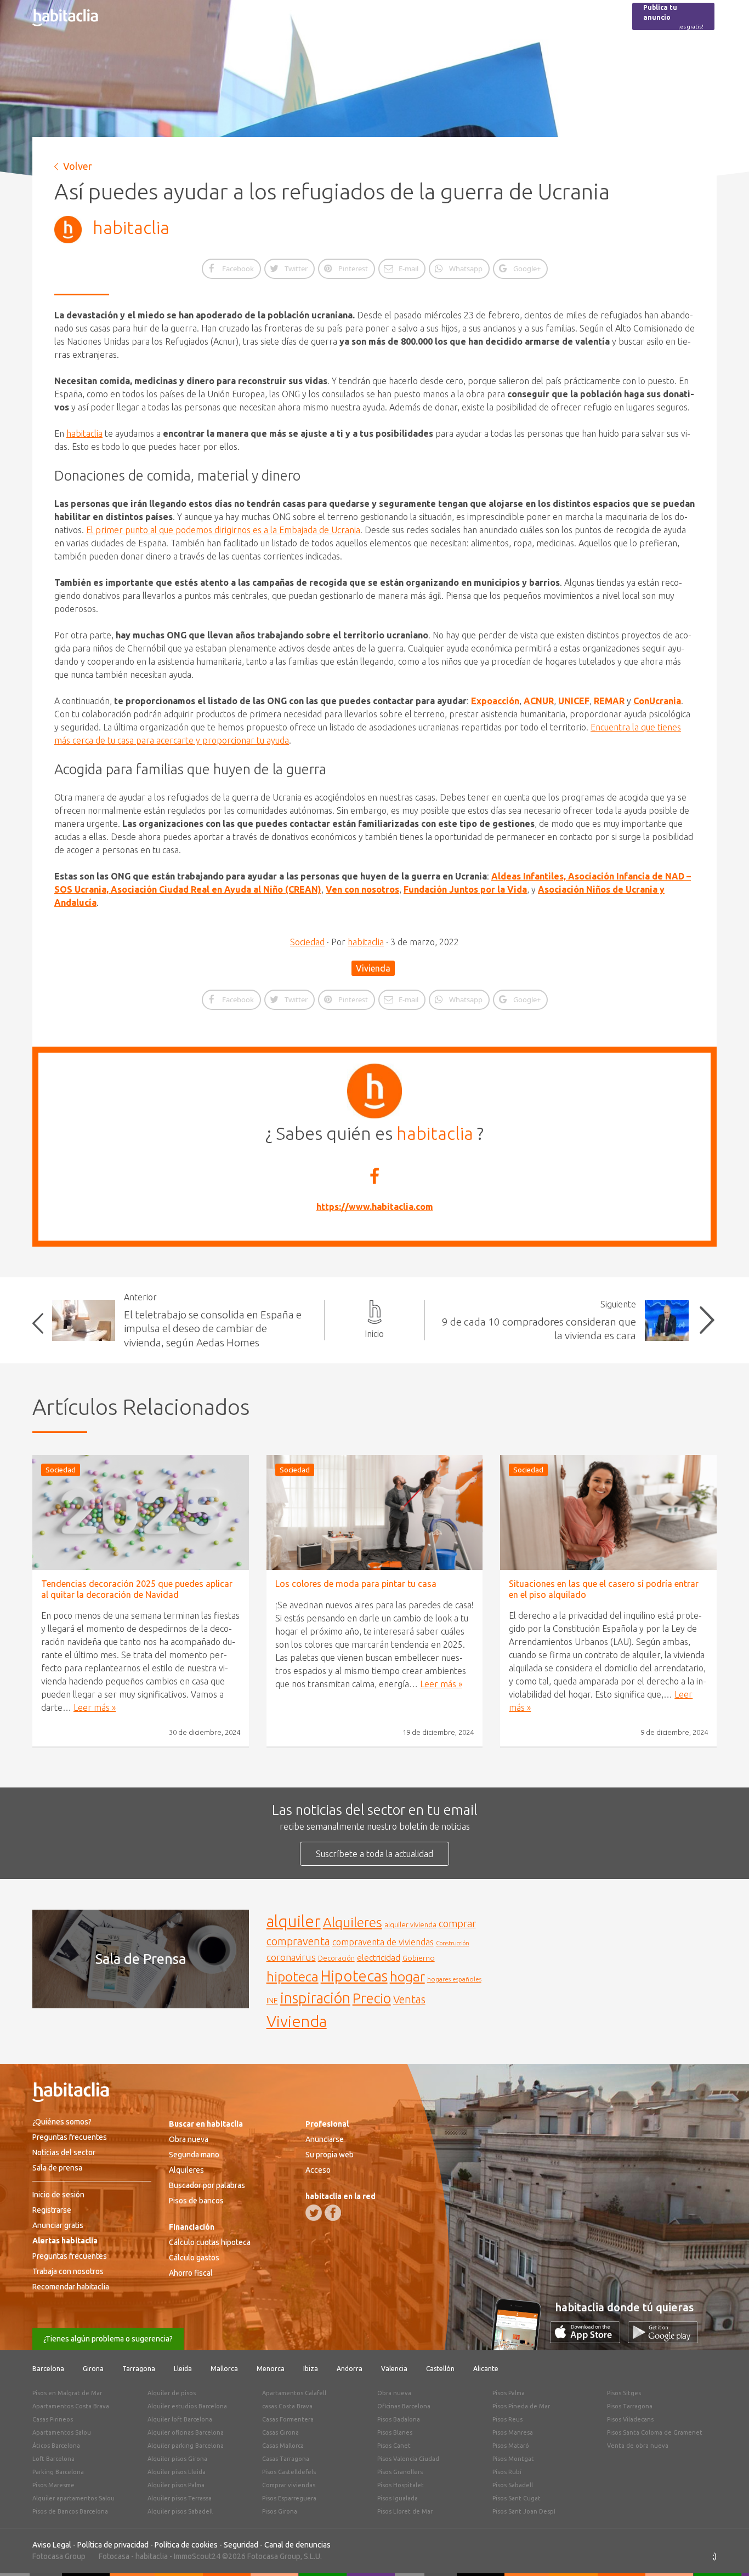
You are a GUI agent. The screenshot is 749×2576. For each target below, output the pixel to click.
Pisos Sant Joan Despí (524, 2511)
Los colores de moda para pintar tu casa (356, 1584)
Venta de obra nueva (638, 2446)
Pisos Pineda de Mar (521, 2406)
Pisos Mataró (511, 2446)
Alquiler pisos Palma (176, 2485)
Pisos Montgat (513, 2459)
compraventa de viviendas (383, 1942)
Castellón (440, 2369)
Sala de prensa (57, 2168)
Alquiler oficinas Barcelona (186, 2432)
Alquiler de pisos (172, 2393)
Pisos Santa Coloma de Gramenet (655, 2432)
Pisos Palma (509, 2393)
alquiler (294, 1921)
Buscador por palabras (207, 2185)
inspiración (315, 1998)
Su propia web (330, 2155)
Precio (372, 1998)
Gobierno (419, 1958)
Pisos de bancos (196, 2201)
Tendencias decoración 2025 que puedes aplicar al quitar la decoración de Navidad (137, 1589)
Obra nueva (189, 2139)
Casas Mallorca (283, 2446)
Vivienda (373, 968)
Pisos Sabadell (513, 2485)
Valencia (394, 2369)
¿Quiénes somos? (62, 2122)
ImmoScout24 (197, 2556)
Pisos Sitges (624, 2393)
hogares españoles (454, 1979)
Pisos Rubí (507, 2472)
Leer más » (95, 1707)
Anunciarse (325, 2139)
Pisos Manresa (513, 2432)
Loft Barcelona (53, 2459)
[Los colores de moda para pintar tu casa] (375, 1512)
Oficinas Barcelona (404, 2406)
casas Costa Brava (287, 2406)
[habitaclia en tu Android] (663, 2340)
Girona (93, 2369)
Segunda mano (194, 2155)
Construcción (453, 1943)
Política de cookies (186, 2545)
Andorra (350, 2369)
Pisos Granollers (400, 2472)
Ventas (409, 2000)
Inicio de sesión (58, 2195)
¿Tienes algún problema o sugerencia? (108, 2339)
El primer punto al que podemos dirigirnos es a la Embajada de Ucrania (223, 530)
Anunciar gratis (58, 2225)
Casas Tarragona (286, 2459)
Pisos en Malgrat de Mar (67, 2393)
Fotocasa (114, 2556)
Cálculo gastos (194, 2258)
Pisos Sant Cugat (517, 2498)
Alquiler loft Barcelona (180, 2419)
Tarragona (139, 2369)
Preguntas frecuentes (70, 2137)
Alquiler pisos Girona (177, 2459)
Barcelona (48, 2369)
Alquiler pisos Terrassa (180, 2498)
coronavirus (291, 1957)
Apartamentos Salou (62, 2432)
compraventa (298, 1941)
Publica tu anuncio (673, 17)
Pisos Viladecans (630, 2419)
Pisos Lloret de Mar (405, 2511)
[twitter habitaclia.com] (314, 2213)
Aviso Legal (52, 2545)
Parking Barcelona (58, 2472)
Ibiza (311, 2369)
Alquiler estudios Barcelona (187, 2406)
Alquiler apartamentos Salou (73, 2498)
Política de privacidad (113, 2545)
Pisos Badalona (399, 2419)
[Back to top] (724, 2551)
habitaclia (131, 227)
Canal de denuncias (297, 2545)
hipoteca (293, 1977)
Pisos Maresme (53, 2485)
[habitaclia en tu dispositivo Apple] (589, 2340)
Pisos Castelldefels (289, 2472)
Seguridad (241, 2545)
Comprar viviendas (289, 2485)
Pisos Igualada (398, 2498)
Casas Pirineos (53, 2419)
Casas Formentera (288, 2419)
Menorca (271, 2369)
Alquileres (353, 1922)
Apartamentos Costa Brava (71, 2406)
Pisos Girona (280, 2511)
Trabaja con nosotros (68, 2271)
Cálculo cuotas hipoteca (210, 2242)
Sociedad (307, 942)
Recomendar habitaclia (71, 2287)
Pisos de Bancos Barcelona (70, 2511)
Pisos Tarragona (630, 2406)
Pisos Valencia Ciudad (408, 2459)
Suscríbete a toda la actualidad (374, 1854)
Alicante (486, 2369)
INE (272, 2001)
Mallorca (224, 2369)
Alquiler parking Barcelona (186, 2446)
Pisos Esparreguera (289, 2498)
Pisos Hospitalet (401, 2485)
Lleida (183, 2369)
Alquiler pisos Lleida (177, 2472)
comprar (457, 1923)
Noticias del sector (64, 2152)
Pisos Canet (394, 2446)
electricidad (379, 1958)
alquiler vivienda (410, 1924)
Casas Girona (280, 2432)
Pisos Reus (507, 2419)
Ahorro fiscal (191, 2273)
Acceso (318, 2170)
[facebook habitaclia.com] (333, 2213)
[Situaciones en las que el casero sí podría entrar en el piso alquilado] (608, 1512)
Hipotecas (354, 1976)
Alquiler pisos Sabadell (180, 2511)
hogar (407, 1976)
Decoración (336, 1958)
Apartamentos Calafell (294, 2393)
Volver (78, 166)
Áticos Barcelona (56, 2446)
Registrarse (52, 2210)
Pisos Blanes (395, 2432)
